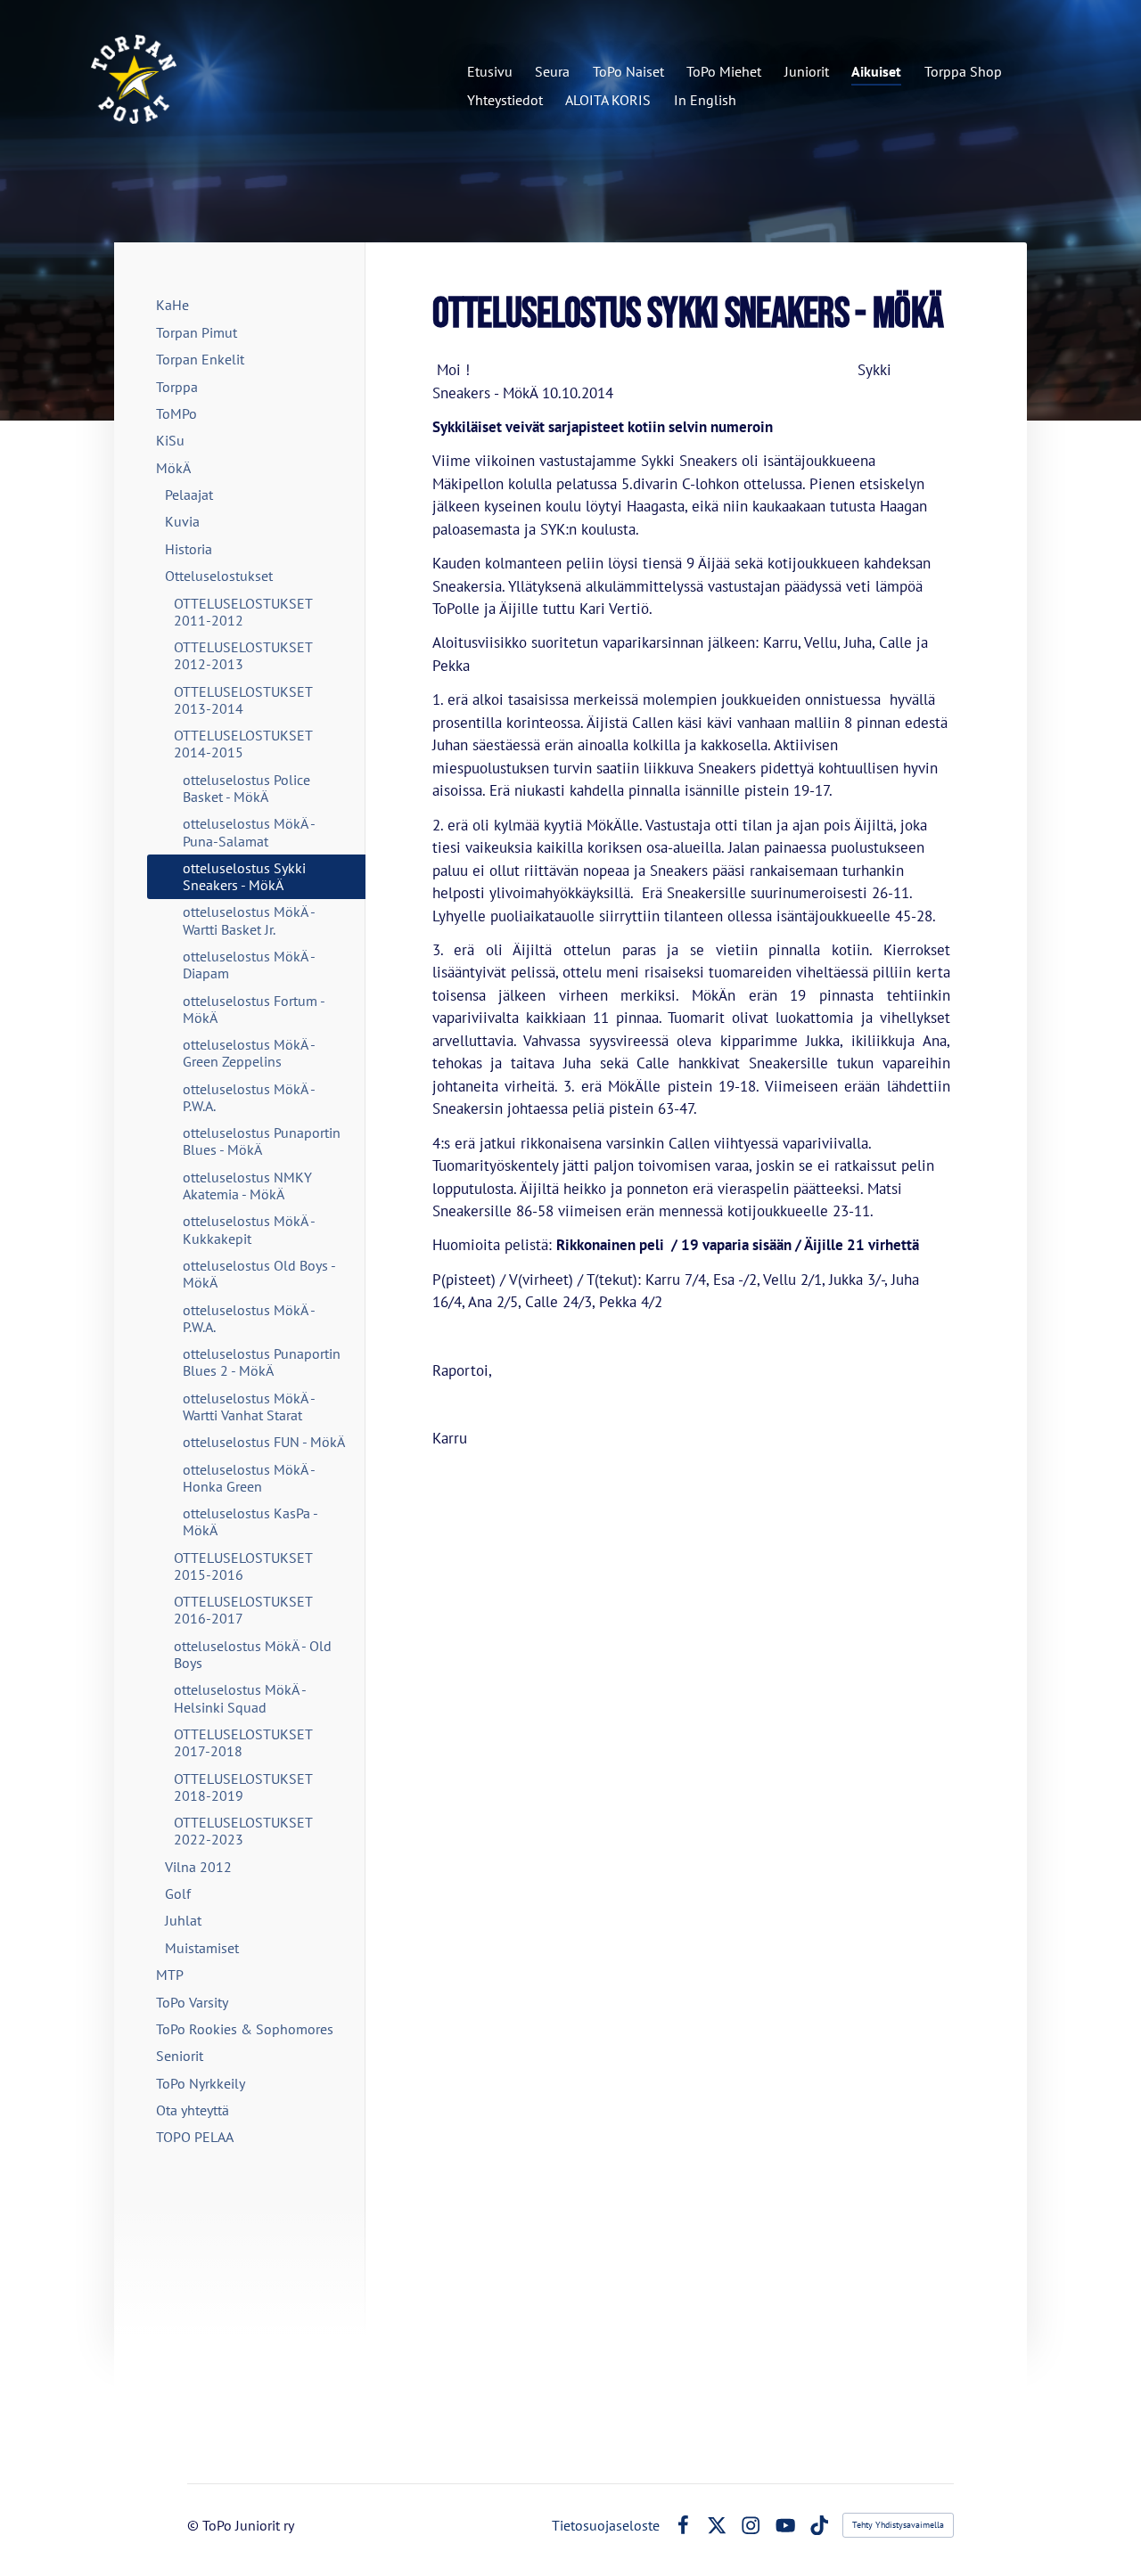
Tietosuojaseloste (606, 2525)
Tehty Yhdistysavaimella (898, 2525)
